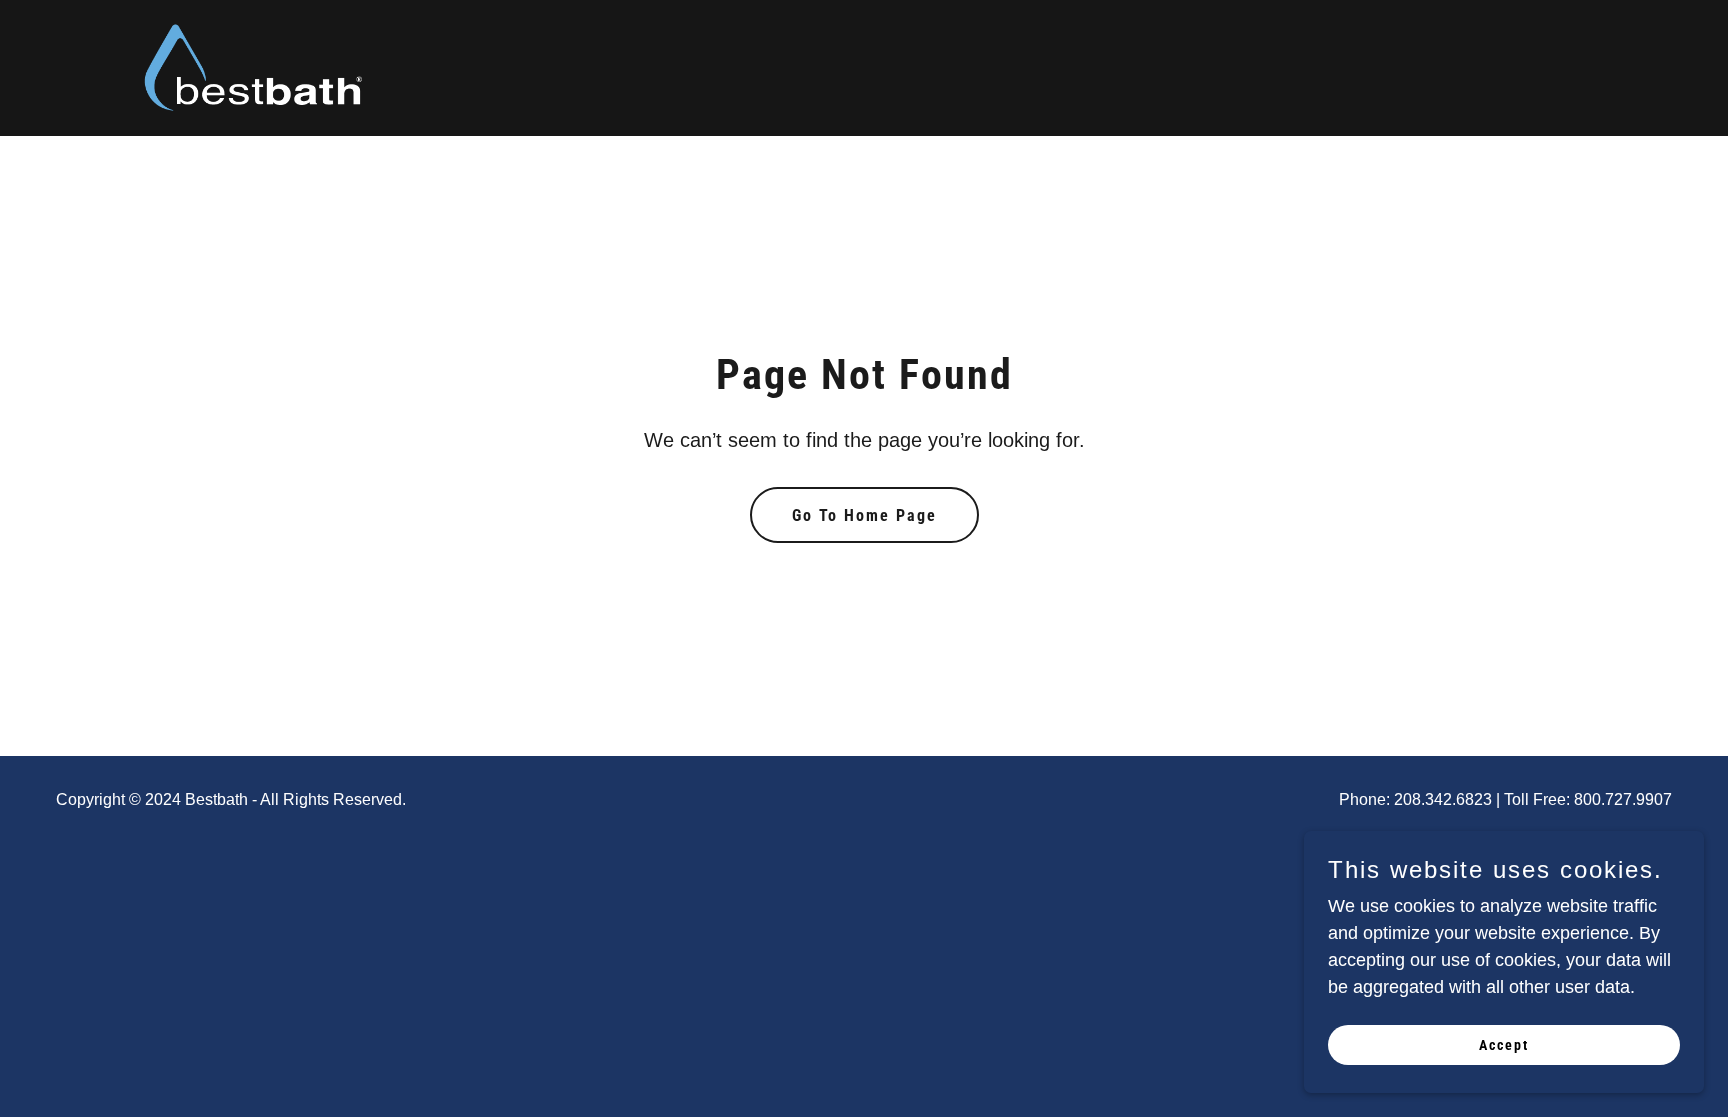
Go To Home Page (864, 515)
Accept (1504, 1045)
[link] (255, 67)
